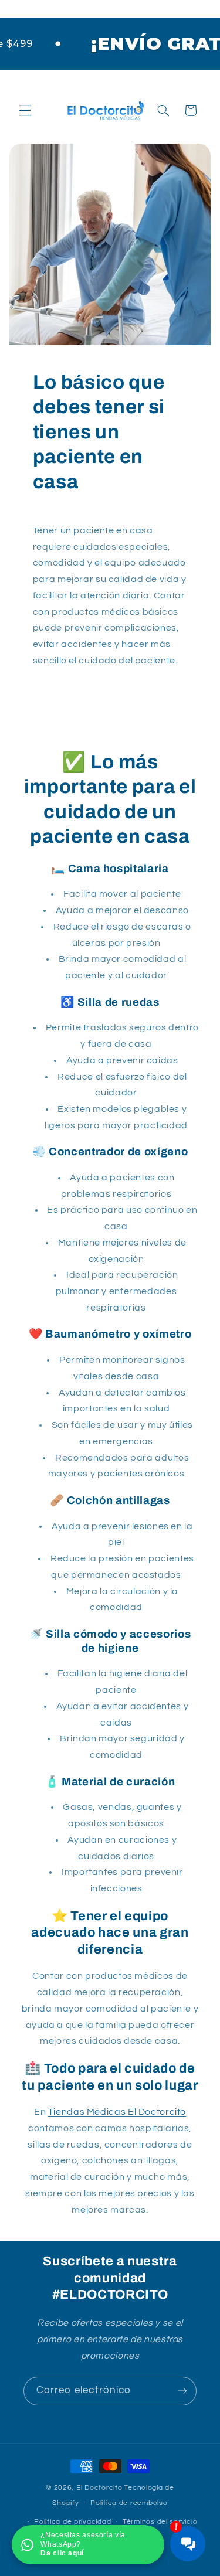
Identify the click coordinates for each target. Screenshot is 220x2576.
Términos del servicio (160, 2522)
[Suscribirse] (182, 2391)
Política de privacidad (72, 2522)
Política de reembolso (129, 2503)
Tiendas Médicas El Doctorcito (117, 2112)
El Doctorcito (99, 2488)
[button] (25, 110)
